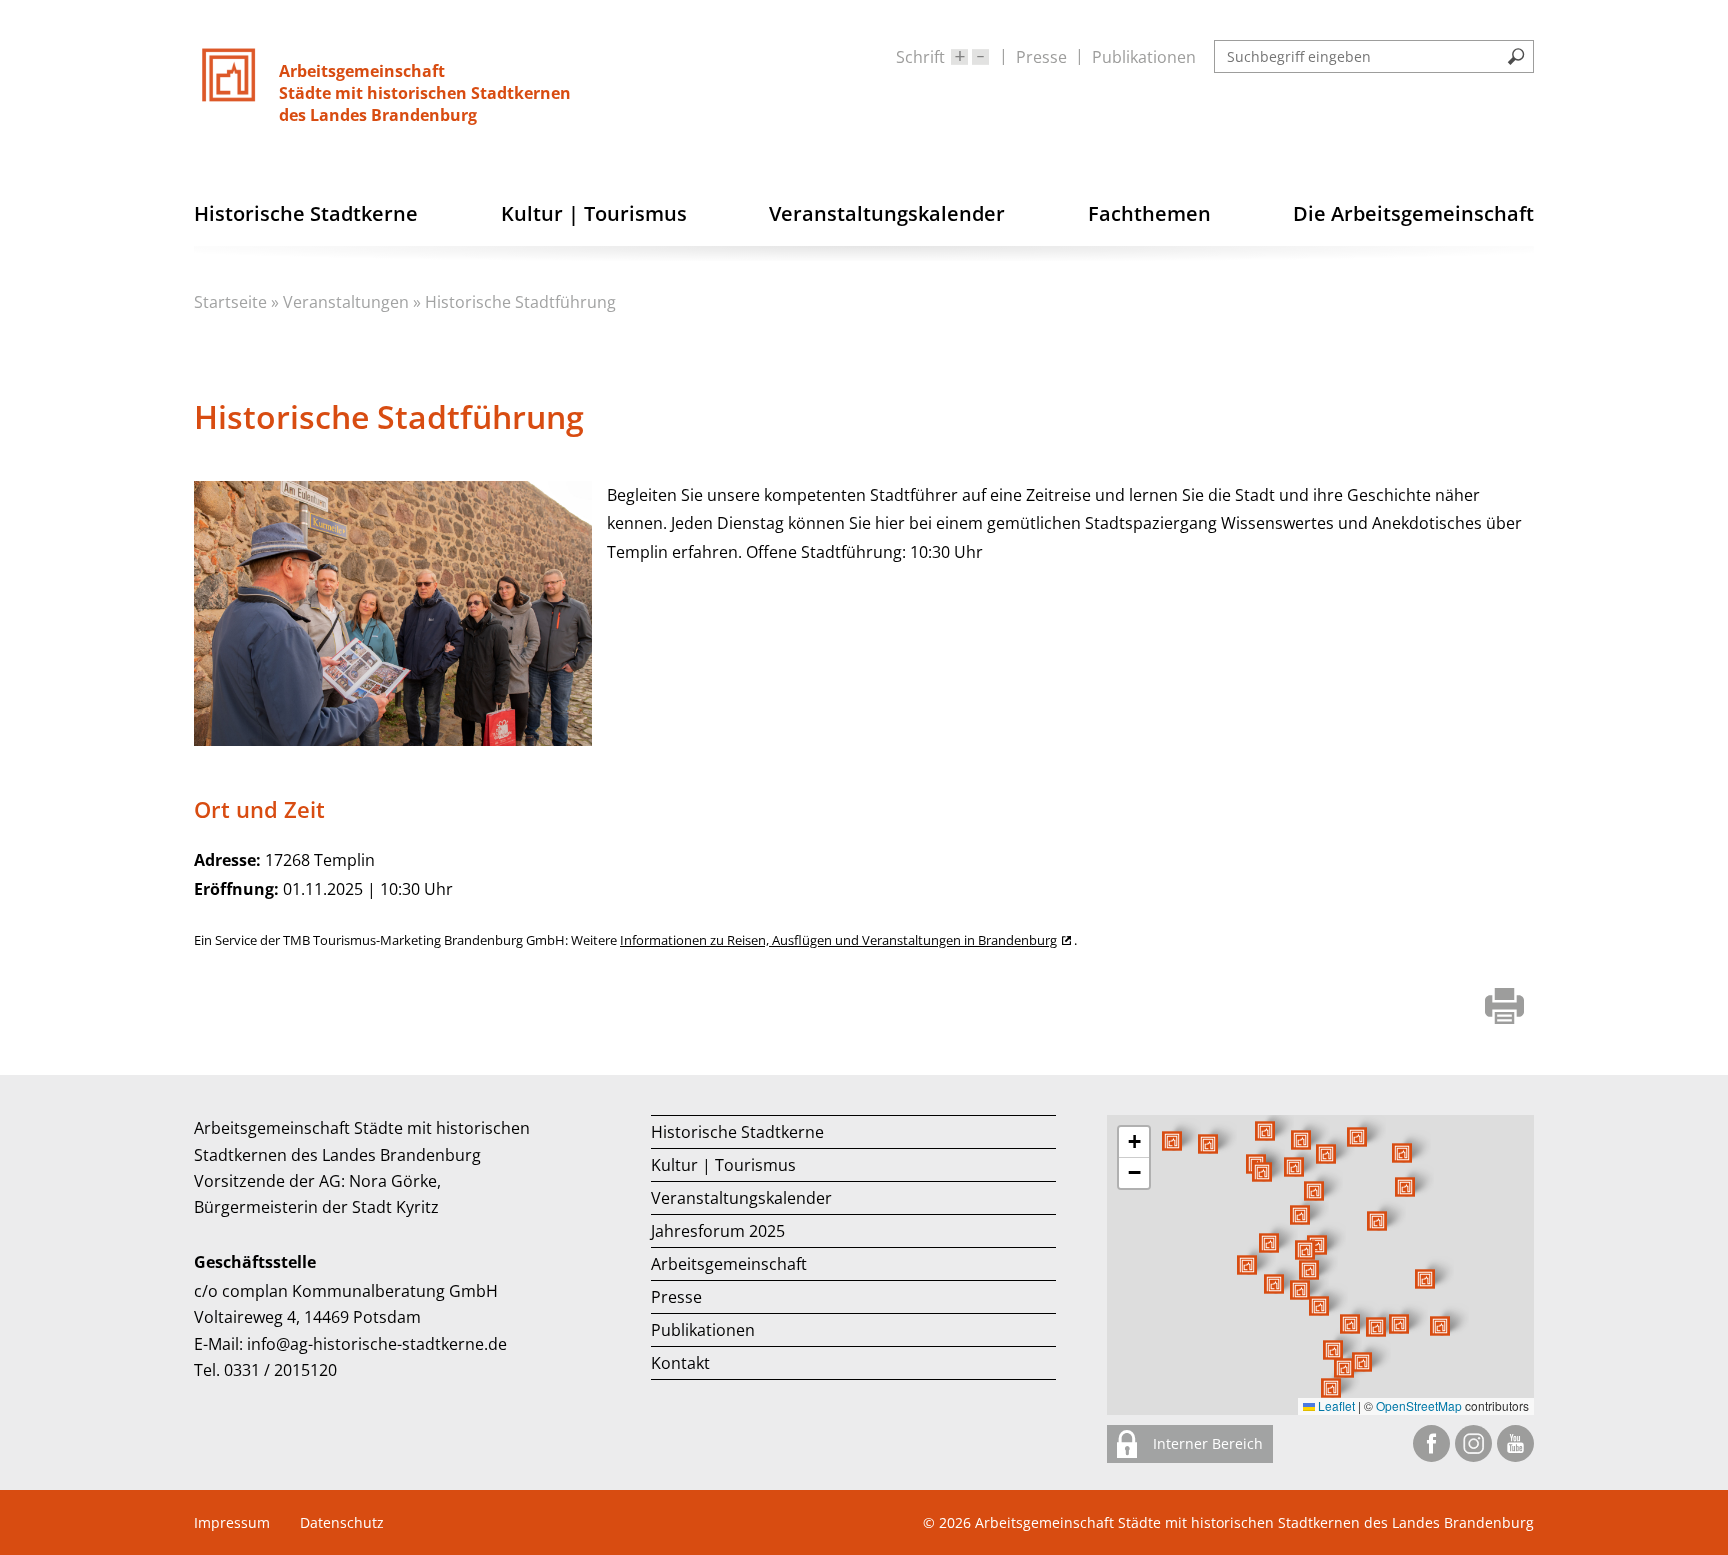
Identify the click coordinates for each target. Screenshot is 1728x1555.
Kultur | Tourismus (723, 1165)
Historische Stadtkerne (737, 1132)
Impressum (232, 1522)
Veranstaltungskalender (741, 1198)
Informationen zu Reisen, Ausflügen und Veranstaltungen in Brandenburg (838, 940)
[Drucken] (1504, 1008)
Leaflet (1335, 1405)
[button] (1377, 1221)
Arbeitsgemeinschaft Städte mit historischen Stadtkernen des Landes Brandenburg (1254, 1522)
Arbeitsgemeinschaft (729, 1264)
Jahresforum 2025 (718, 1231)
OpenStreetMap (1419, 1405)
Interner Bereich (1206, 1443)
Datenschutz (342, 1522)
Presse (1041, 57)
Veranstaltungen (346, 302)
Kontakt (680, 1363)
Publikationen (1144, 57)
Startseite (230, 302)
